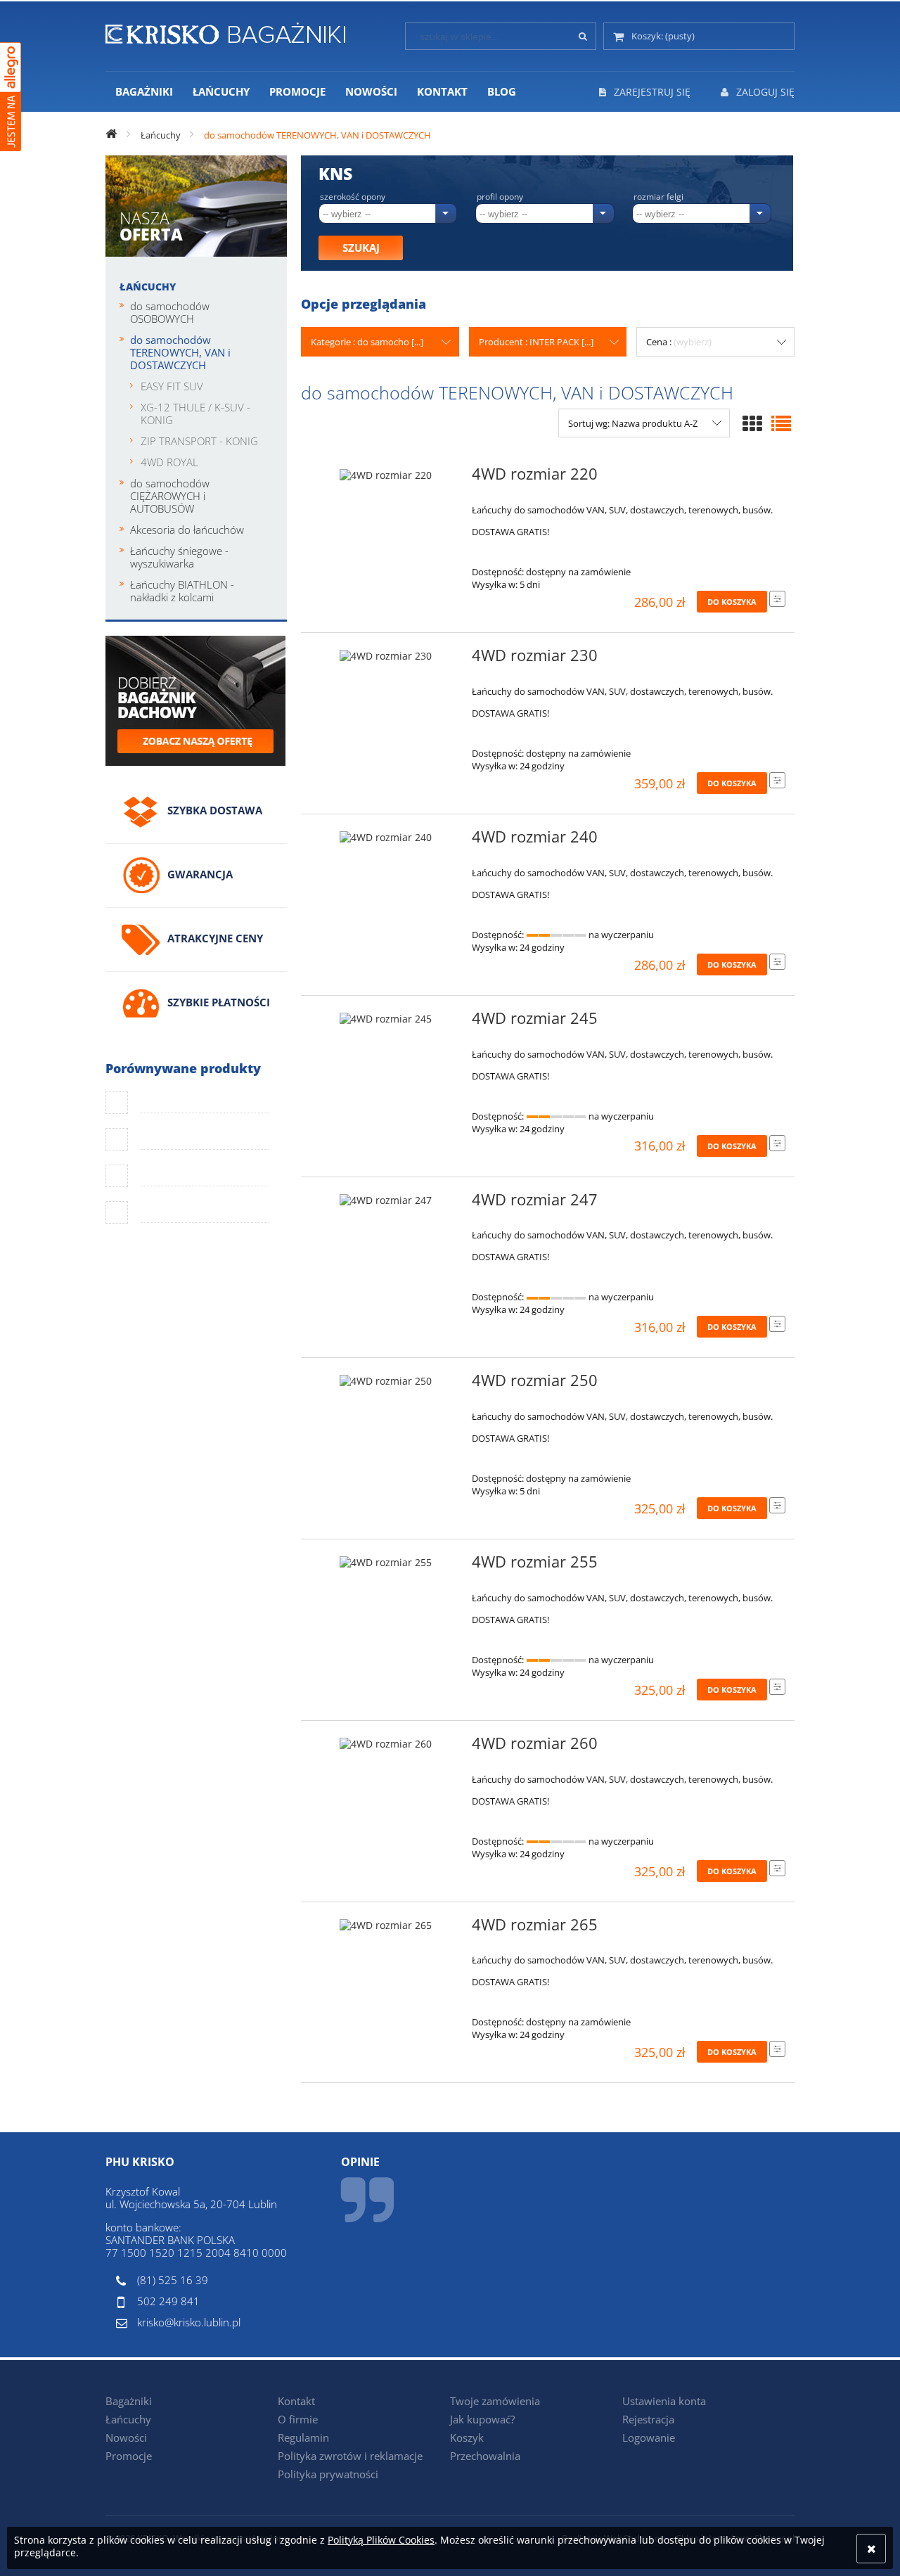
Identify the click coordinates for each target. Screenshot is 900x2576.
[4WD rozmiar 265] (386, 1929)
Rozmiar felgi (658, 197)
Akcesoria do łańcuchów (187, 530)
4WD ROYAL (169, 462)
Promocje (129, 2456)
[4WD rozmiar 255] (386, 1566)
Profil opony (500, 197)
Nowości (126, 2437)
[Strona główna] (225, 31)
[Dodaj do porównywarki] (777, 599)
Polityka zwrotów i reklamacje (350, 2456)
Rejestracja (648, 2419)
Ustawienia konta (664, 2401)
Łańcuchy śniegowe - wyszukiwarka (179, 557)
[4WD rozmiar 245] (386, 1023)
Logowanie (649, 2437)
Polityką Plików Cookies (381, 2540)
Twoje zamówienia (495, 2401)
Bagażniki (129, 2401)
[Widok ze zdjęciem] (752, 423)
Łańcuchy (148, 287)
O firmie (298, 2419)
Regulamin (303, 2437)
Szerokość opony (353, 197)
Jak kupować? (482, 2419)
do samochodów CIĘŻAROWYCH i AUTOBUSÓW (170, 496)
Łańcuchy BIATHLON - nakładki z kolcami (182, 591)
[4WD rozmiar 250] (386, 1385)
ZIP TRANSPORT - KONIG (199, 441)
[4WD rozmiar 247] (386, 1204)
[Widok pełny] (781, 423)
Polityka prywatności (328, 2474)
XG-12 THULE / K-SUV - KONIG (195, 414)
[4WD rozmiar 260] (386, 1748)
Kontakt (296, 2401)
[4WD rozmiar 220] (386, 478)
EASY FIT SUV (172, 386)
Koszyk (467, 2437)
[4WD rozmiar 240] (386, 841)
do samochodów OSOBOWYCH (170, 312)
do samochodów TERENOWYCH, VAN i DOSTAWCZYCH (180, 352)
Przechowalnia (485, 2456)
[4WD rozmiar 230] (386, 660)
